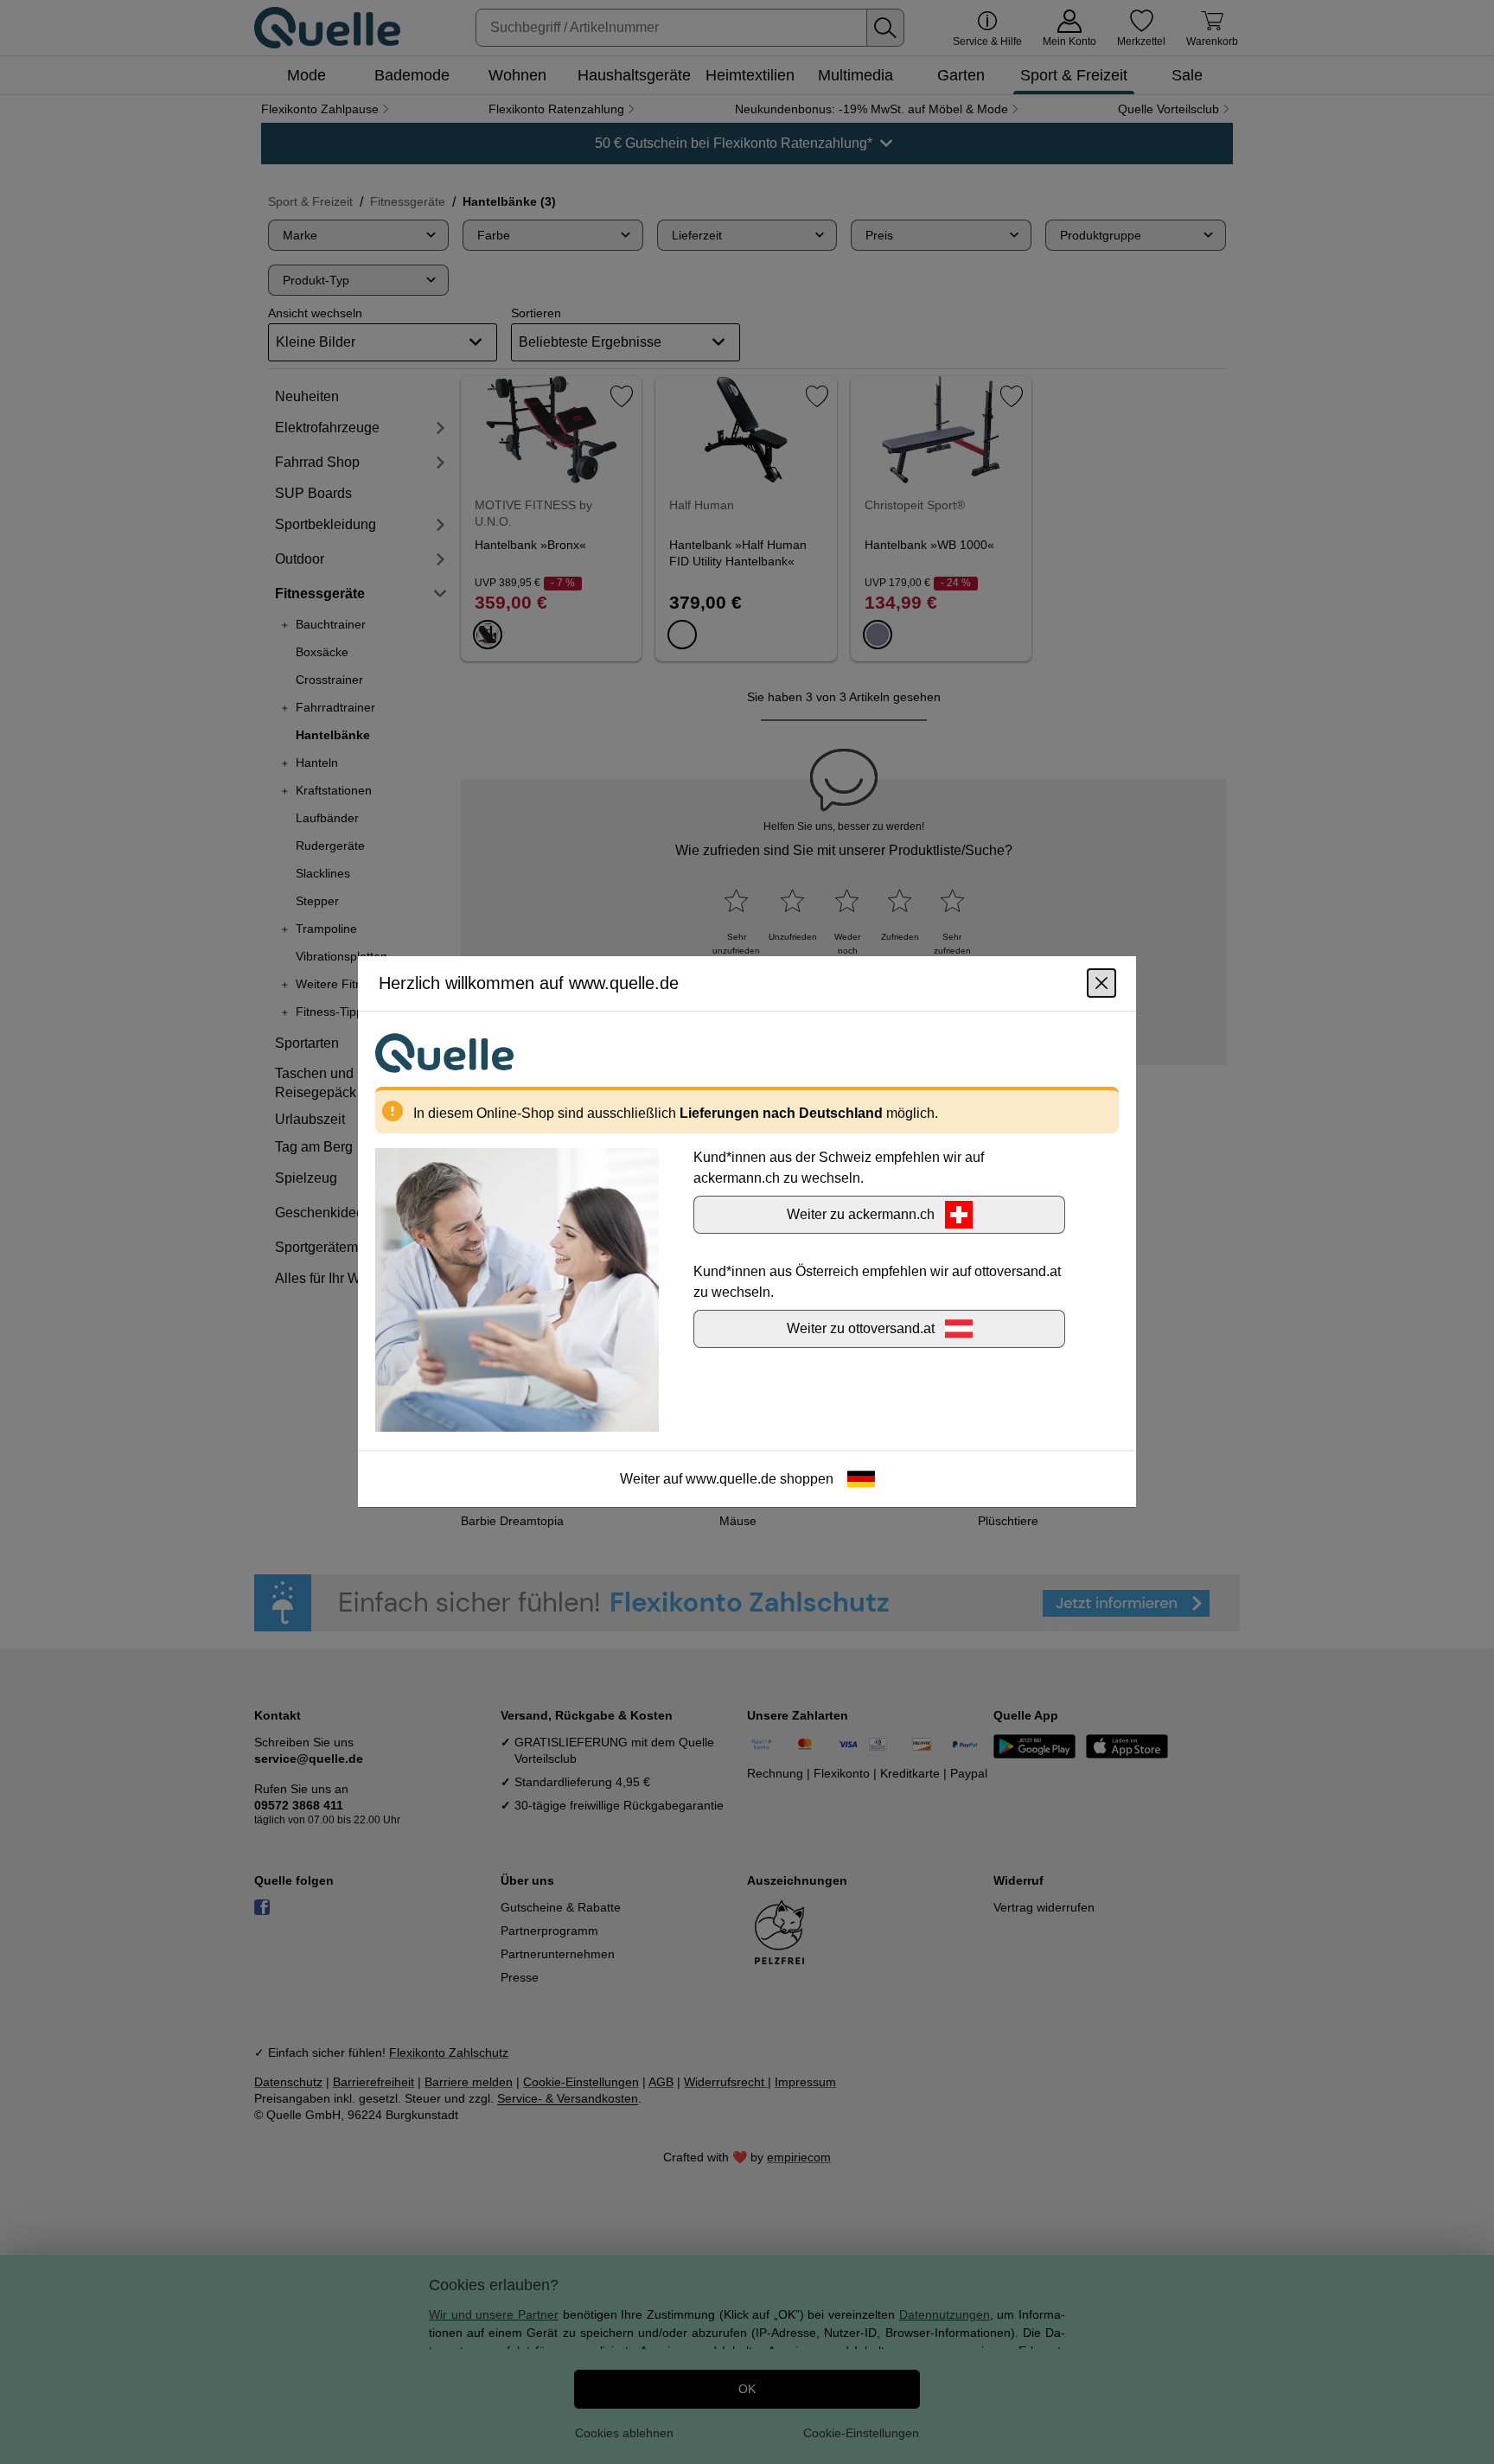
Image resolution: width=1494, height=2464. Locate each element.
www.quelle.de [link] (731, 1480)
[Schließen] (1101, 984)
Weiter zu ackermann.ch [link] (861, 1215)
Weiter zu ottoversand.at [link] (861, 1329)
